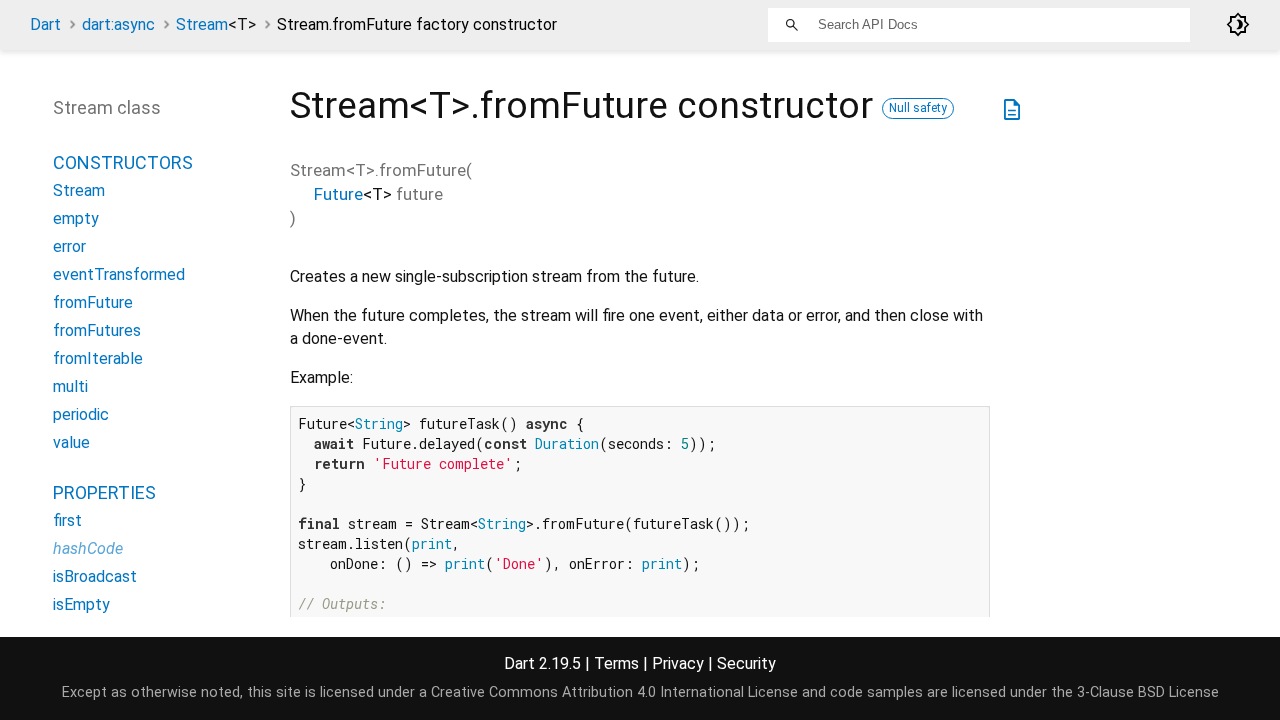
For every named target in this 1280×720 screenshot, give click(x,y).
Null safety (918, 108)
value (71, 442)
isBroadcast (95, 576)
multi (70, 386)
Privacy (678, 663)
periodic (81, 414)
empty (76, 218)
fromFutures (97, 330)
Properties (104, 492)
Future (338, 194)
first (67, 520)
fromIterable (98, 358)
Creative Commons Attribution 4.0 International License (614, 692)
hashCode (88, 548)
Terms (616, 663)
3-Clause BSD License (1148, 692)
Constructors (123, 162)
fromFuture (93, 302)
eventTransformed (119, 274)
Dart (45, 24)
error (69, 246)
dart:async (118, 24)
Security (746, 663)
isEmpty (81, 604)
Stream (216, 24)
